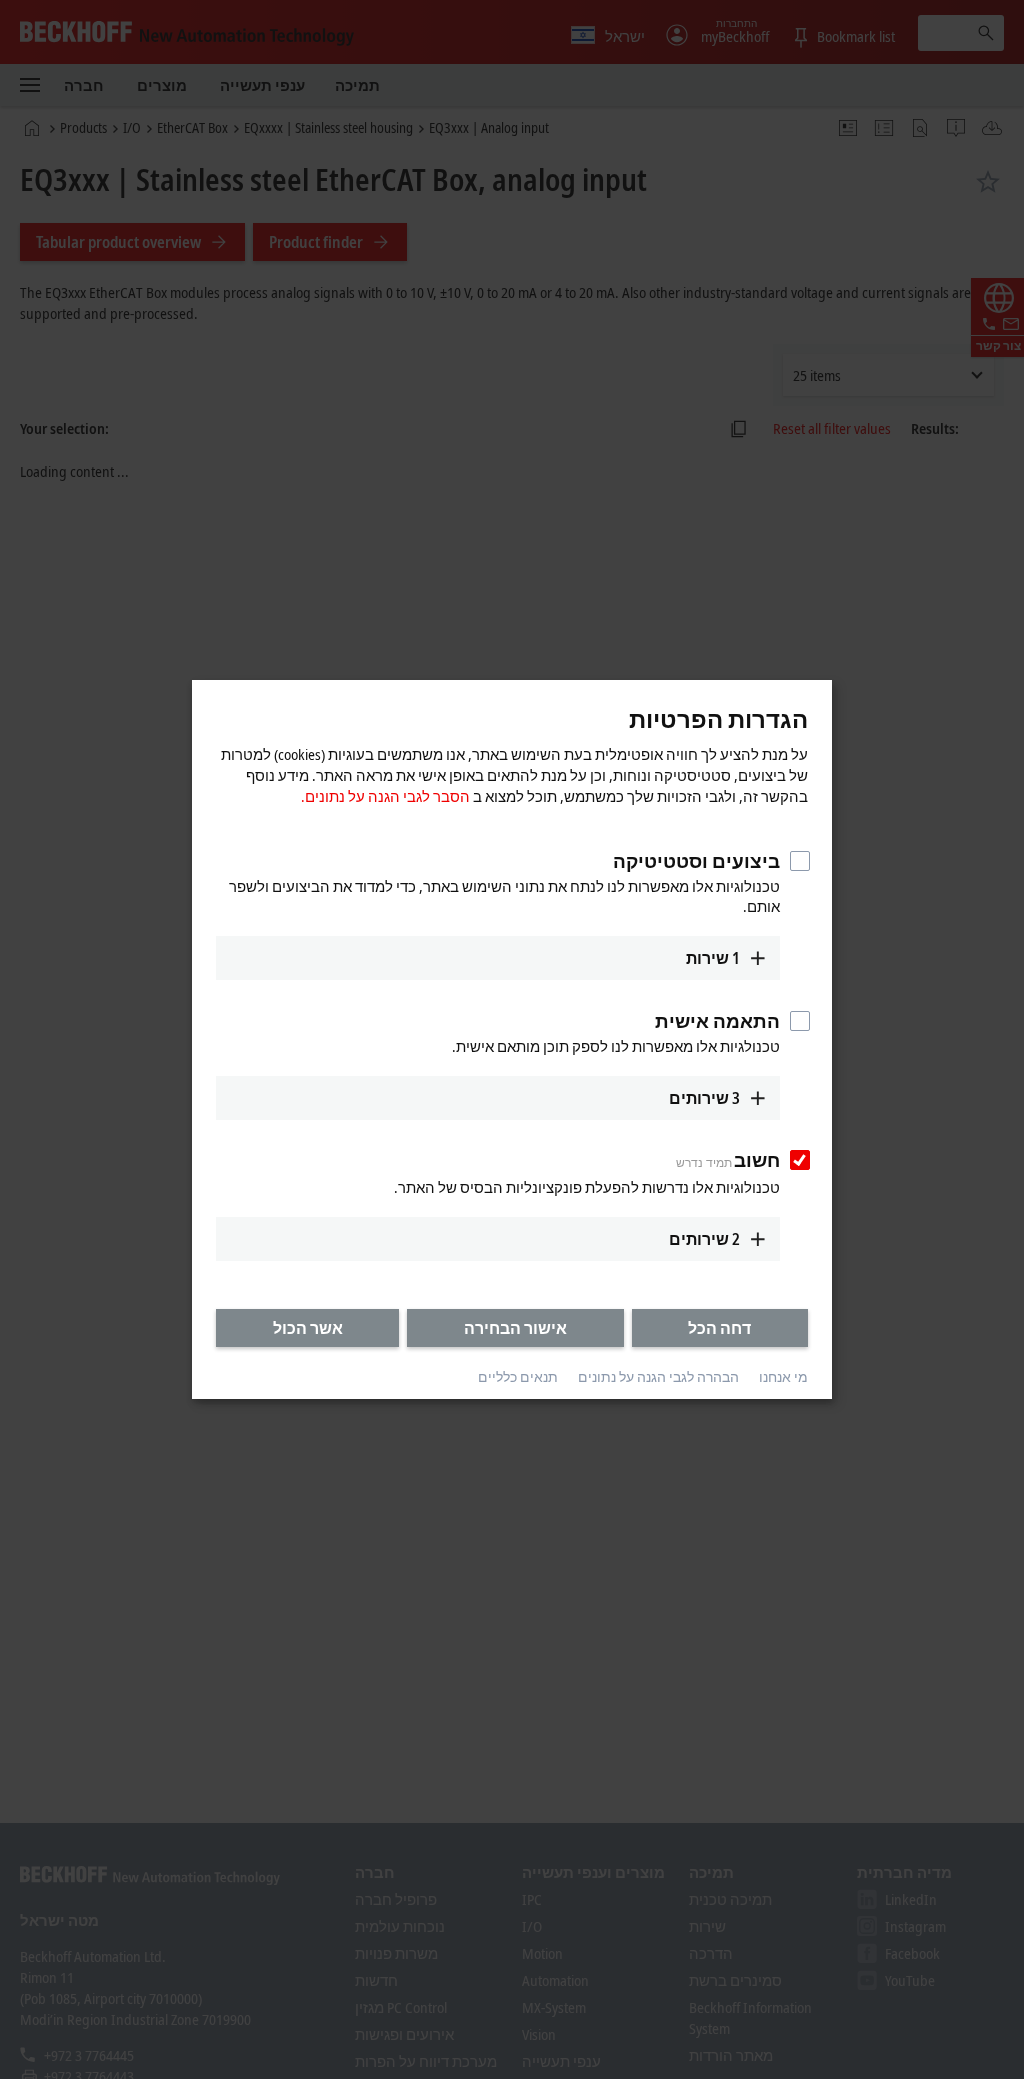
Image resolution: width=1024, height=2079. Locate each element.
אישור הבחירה (515, 1328)
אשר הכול (308, 1328)
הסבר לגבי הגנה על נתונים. (385, 796)
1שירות (713, 958)
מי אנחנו (783, 1377)
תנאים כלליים (518, 1377)
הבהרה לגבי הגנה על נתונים (658, 1377)
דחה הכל (719, 1328)
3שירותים (704, 1098)
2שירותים (704, 1239)
